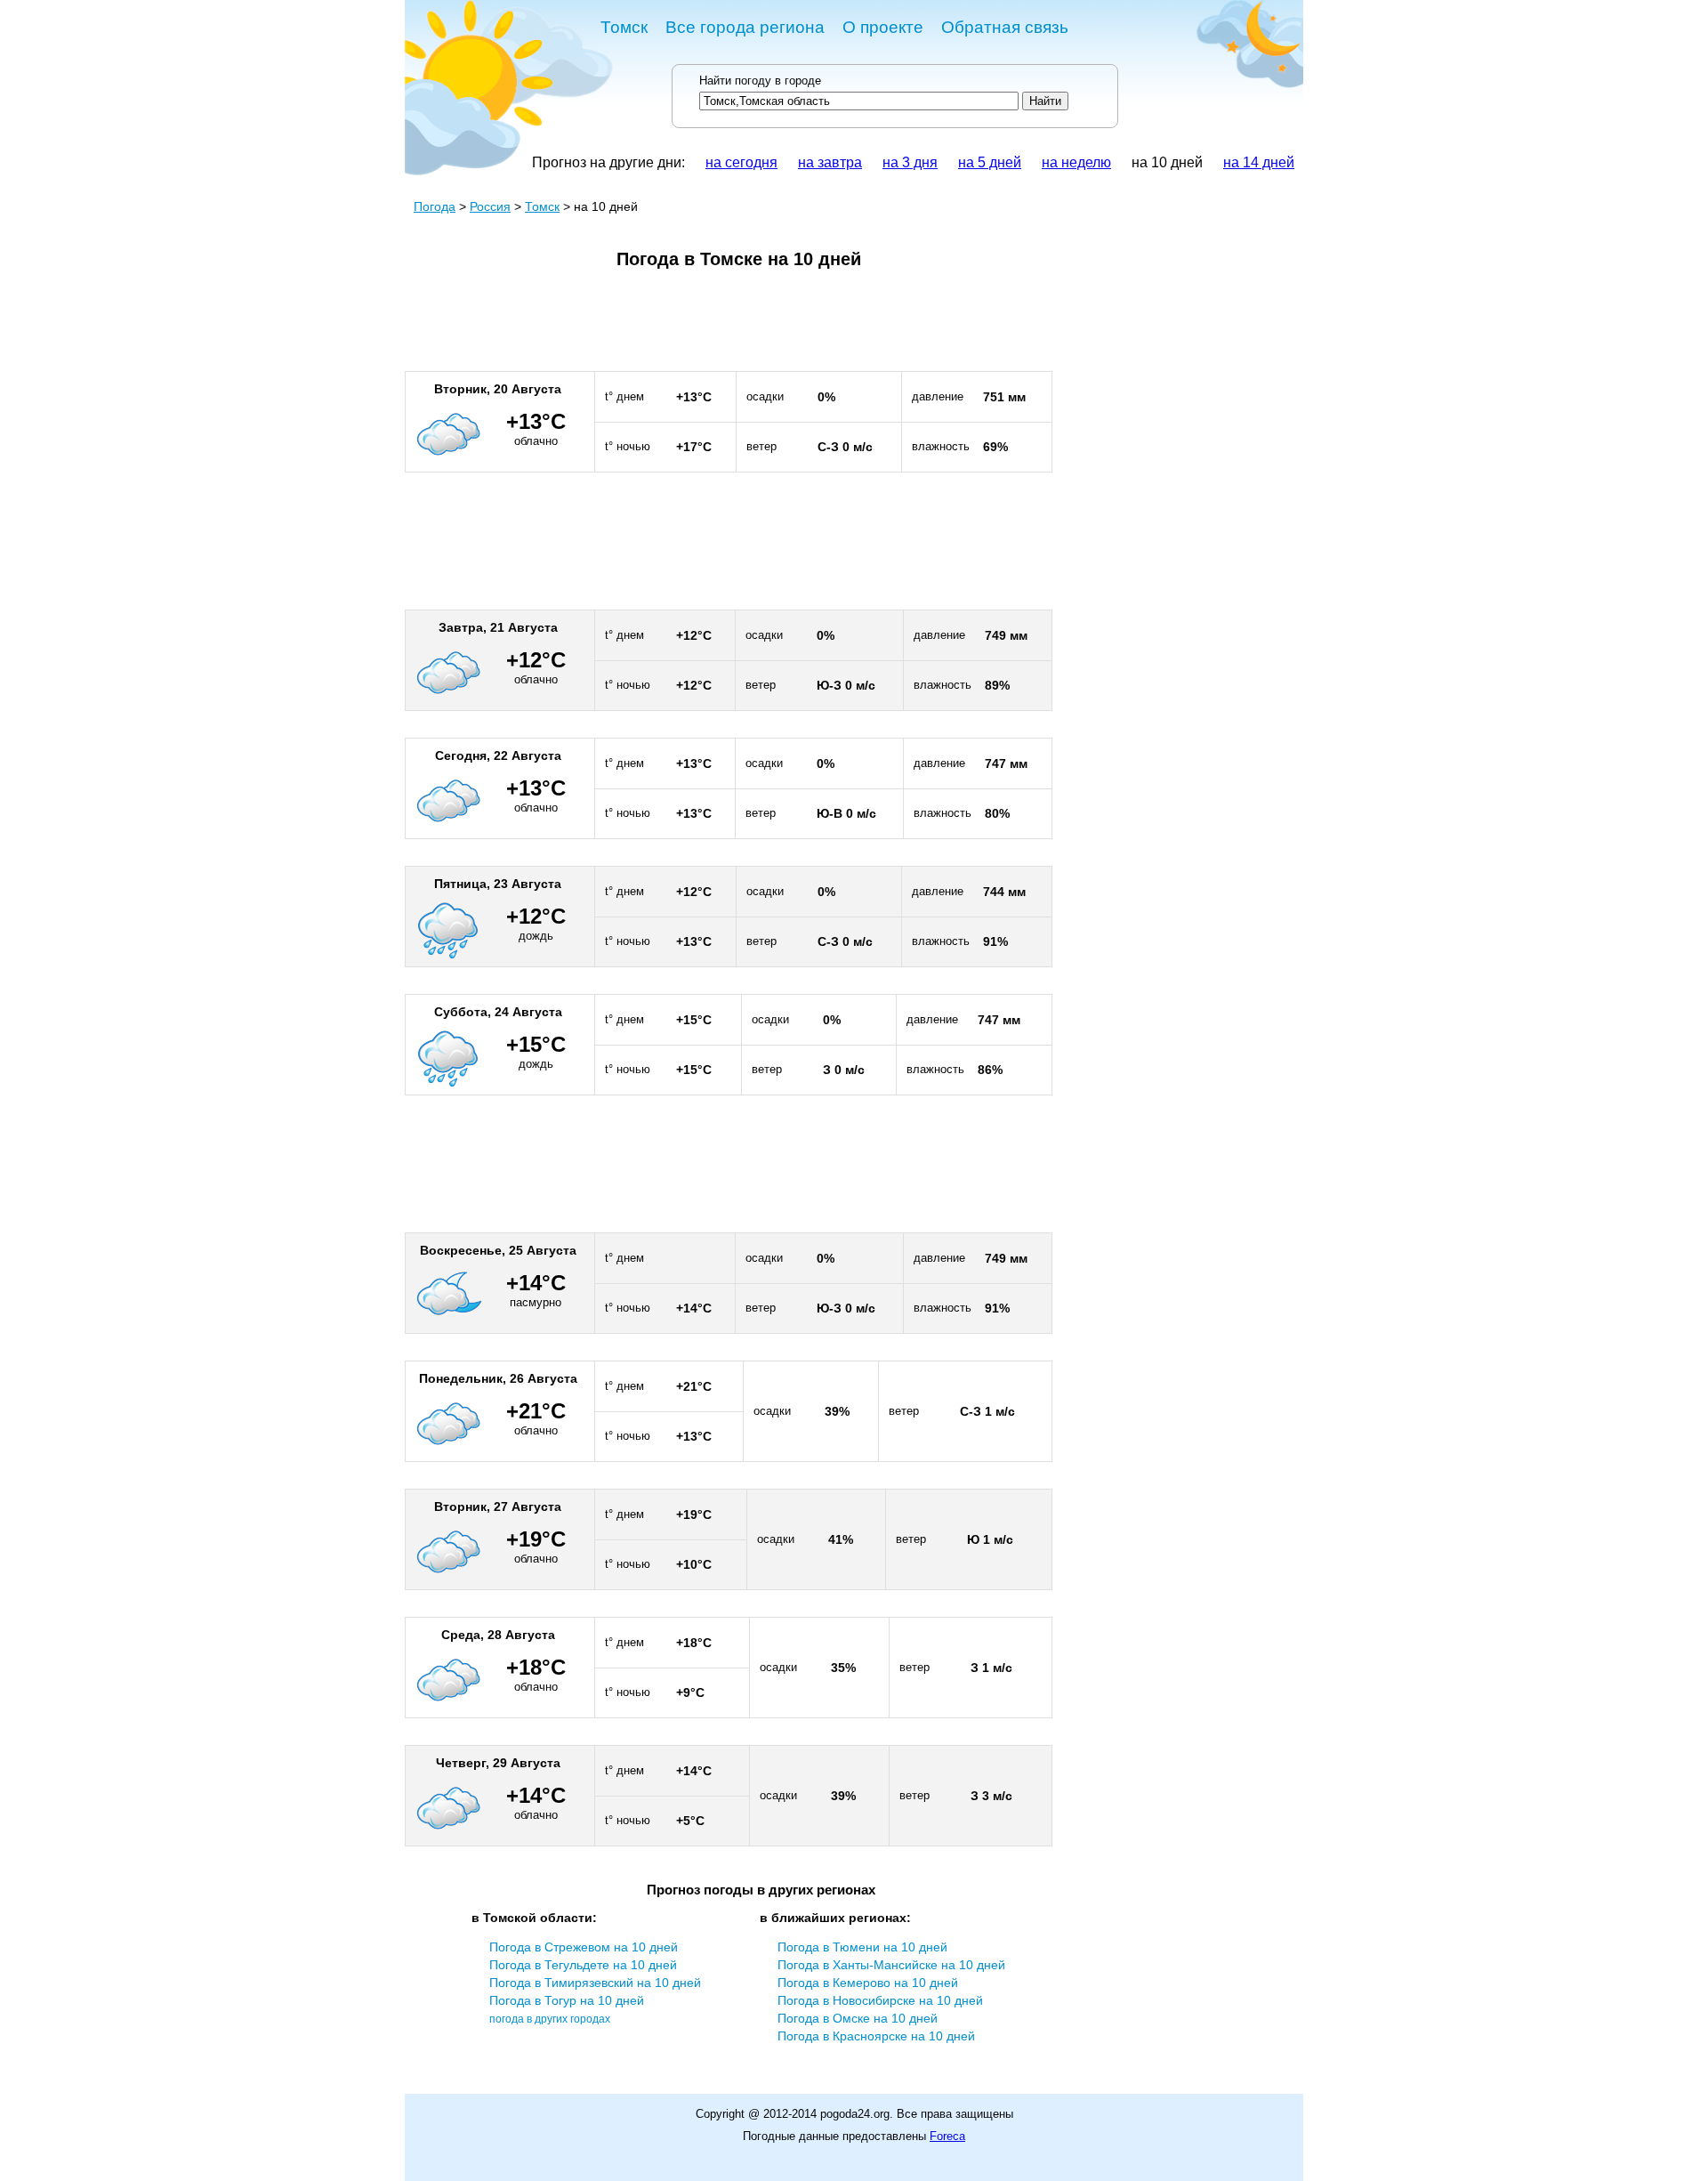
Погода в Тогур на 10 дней (567, 2000)
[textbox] (859, 101)
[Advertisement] (729, 327)
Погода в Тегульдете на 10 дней (583, 1965)
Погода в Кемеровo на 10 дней (868, 1983)
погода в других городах (550, 2019)
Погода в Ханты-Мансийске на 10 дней (891, 1965)
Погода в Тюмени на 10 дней (862, 1947)
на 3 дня (910, 162)
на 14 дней (1259, 162)
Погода (435, 206)
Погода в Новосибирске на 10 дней (880, 2000)
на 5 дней (990, 162)
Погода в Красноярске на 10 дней (876, 2036)
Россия (490, 206)
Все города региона (745, 27)
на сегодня (741, 162)
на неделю (1076, 162)
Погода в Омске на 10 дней (858, 2018)
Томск (624, 27)
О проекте (883, 27)
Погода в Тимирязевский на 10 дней (595, 1983)
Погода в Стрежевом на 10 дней (584, 1947)
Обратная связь (1005, 27)
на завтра (830, 162)
